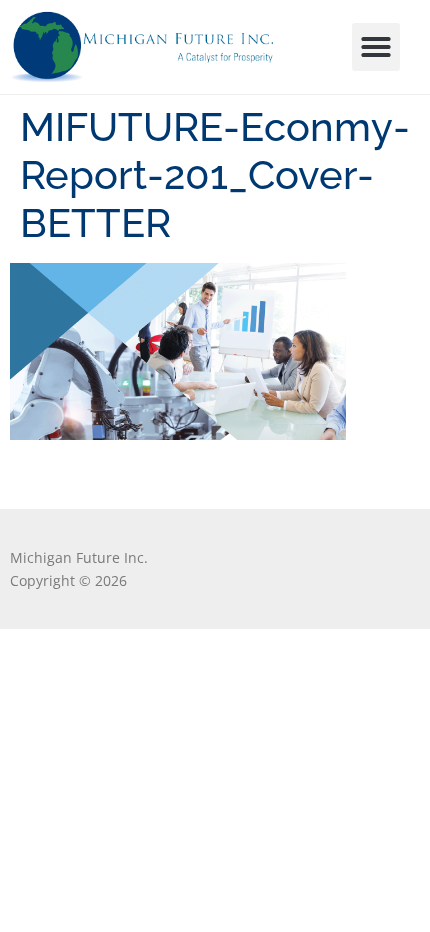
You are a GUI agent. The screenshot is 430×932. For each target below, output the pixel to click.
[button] (376, 47)
